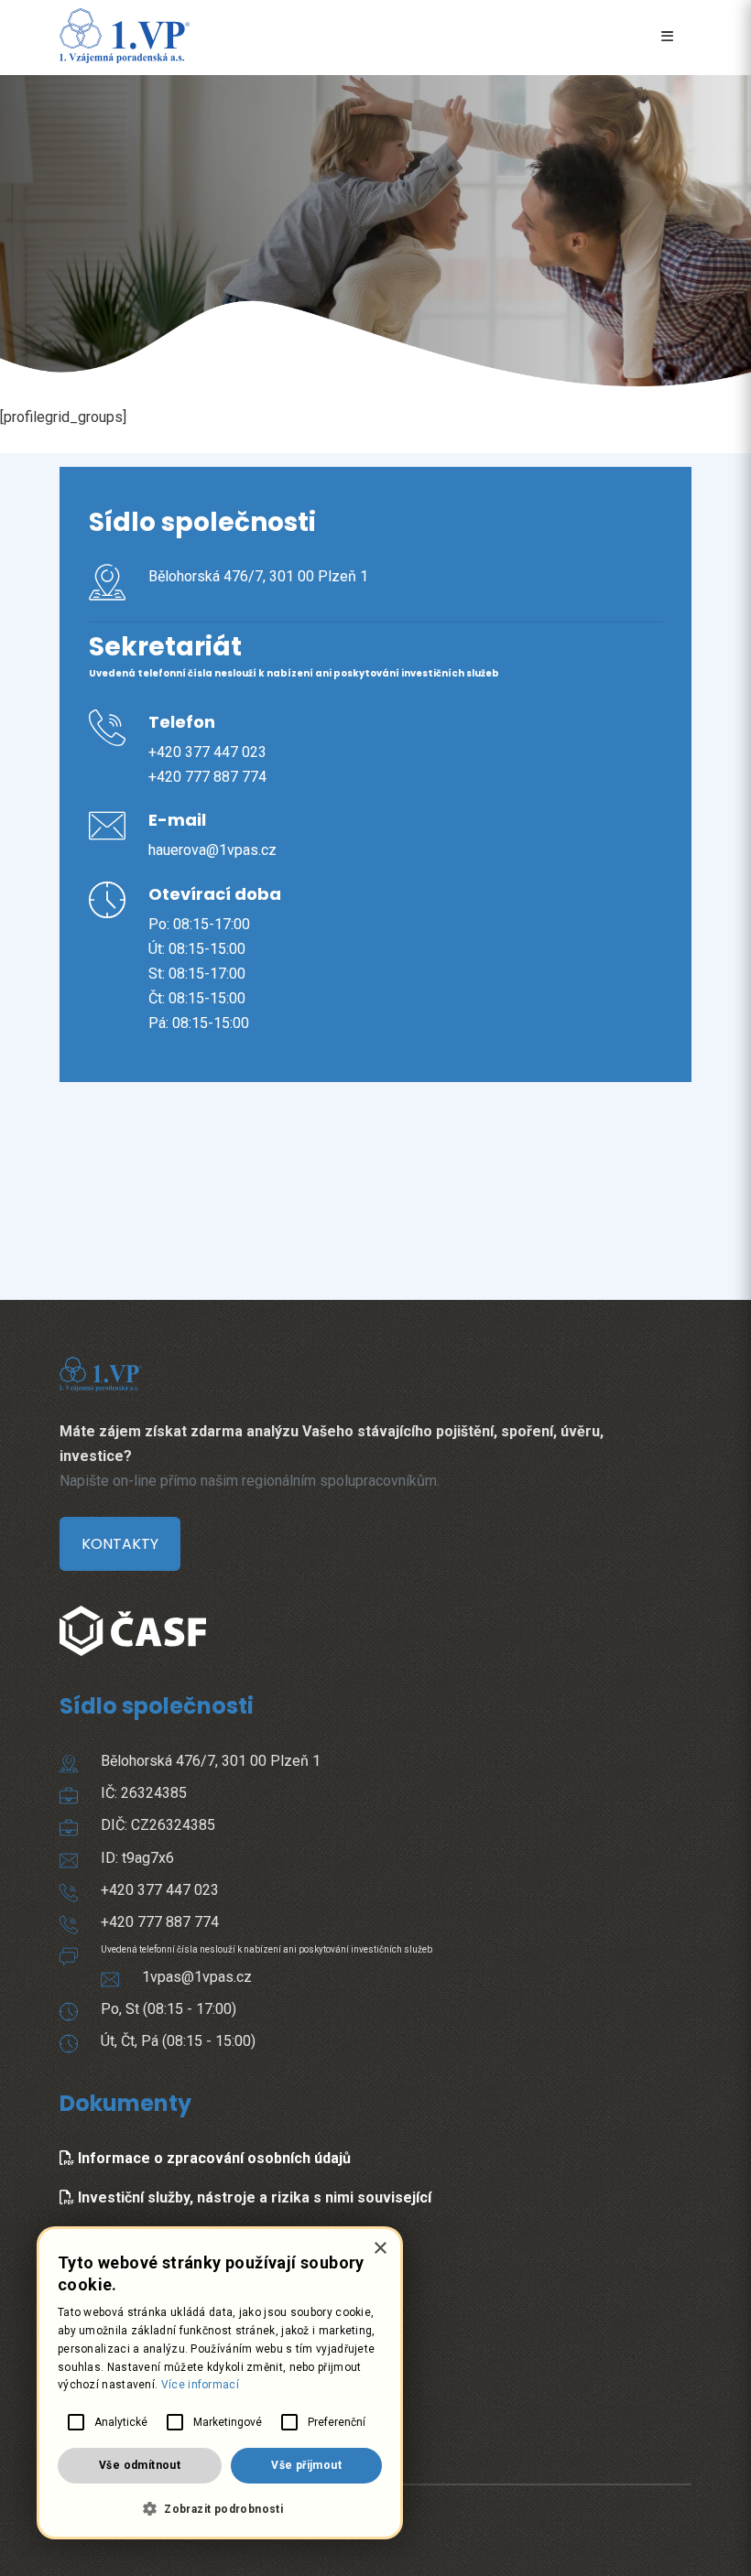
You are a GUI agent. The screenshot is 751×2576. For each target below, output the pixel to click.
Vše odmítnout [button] (140, 2465)
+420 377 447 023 (207, 752)
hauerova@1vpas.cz (212, 850)
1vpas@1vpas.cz (197, 1977)
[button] (220, 2509)
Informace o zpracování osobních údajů (212, 2158)
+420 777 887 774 (207, 777)
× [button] (380, 2249)
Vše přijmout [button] (306, 2465)
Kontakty (120, 1544)
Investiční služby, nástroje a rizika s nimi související (253, 2197)
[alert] (220, 2383)
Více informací (200, 2385)
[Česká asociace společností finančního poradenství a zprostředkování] (133, 1613)
